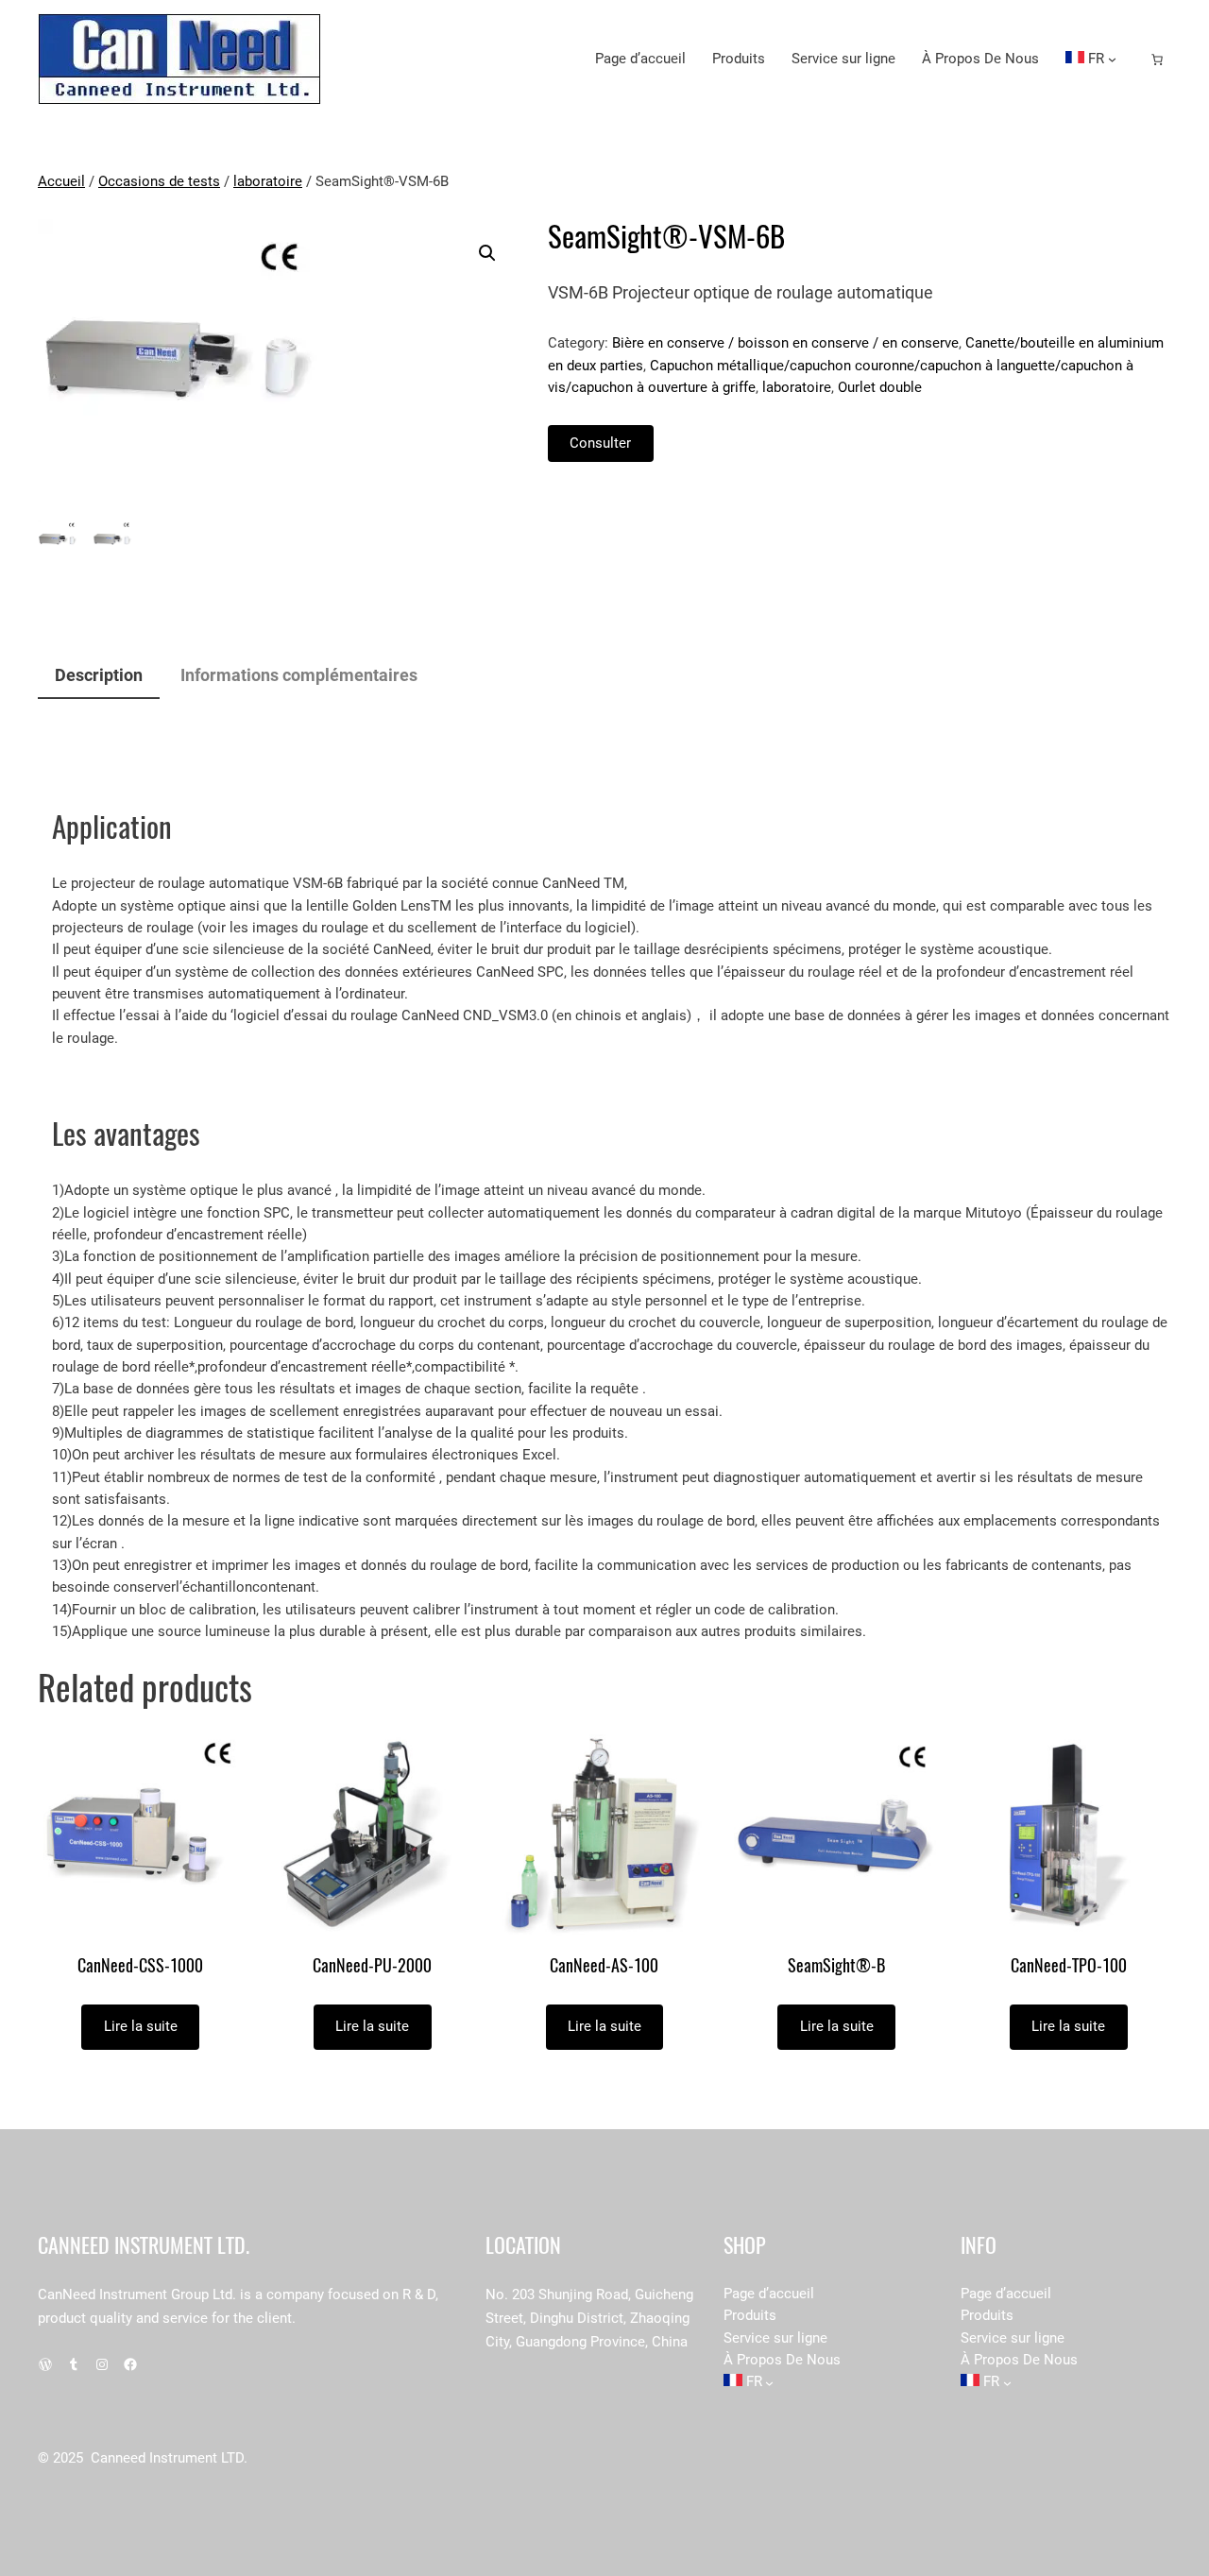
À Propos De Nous (980, 59)
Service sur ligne (843, 59)
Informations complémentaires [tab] (299, 675)
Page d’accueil (640, 59)
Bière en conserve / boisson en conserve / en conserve (785, 343)
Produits (739, 59)
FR (1094, 59)
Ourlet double (880, 387)
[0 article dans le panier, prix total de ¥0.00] (1157, 60)
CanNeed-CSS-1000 (140, 1966)
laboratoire (268, 181)
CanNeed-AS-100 (604, 1966)
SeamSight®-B (836, 1966)
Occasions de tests (159, 181)
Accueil (61, 181)
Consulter (600, 443)
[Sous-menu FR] (1112, 59)
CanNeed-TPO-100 (1069, 1966)
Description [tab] (99, 675)
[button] (487, 253)
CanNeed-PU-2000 (372, 1966)
